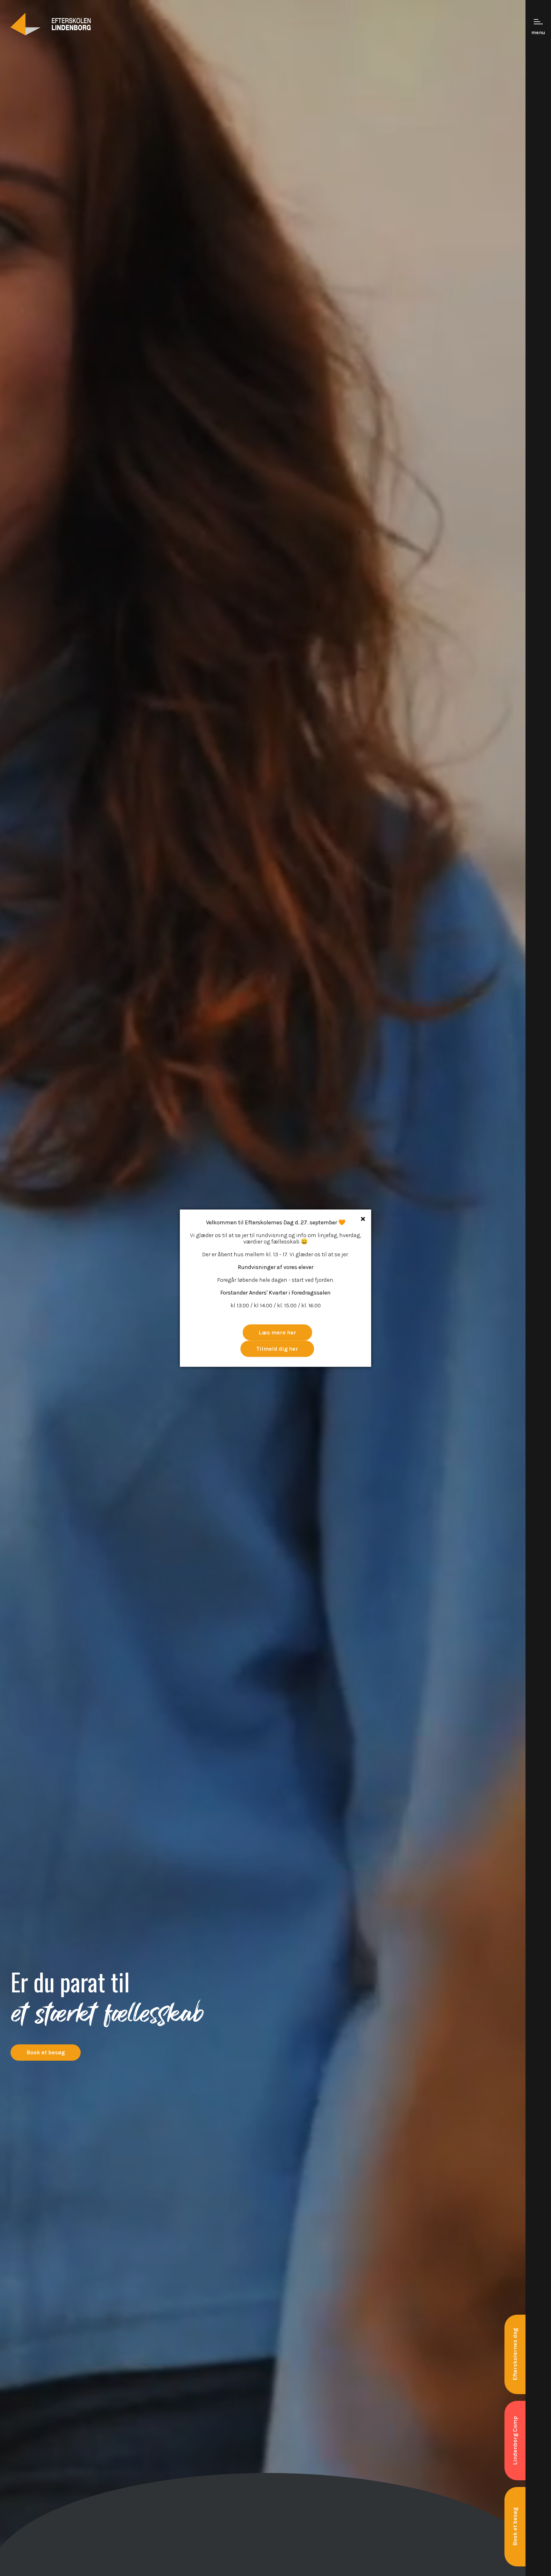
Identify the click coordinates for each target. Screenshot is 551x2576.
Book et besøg (46, 2052)
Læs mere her (277, 1332)
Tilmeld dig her (277, 1348)
